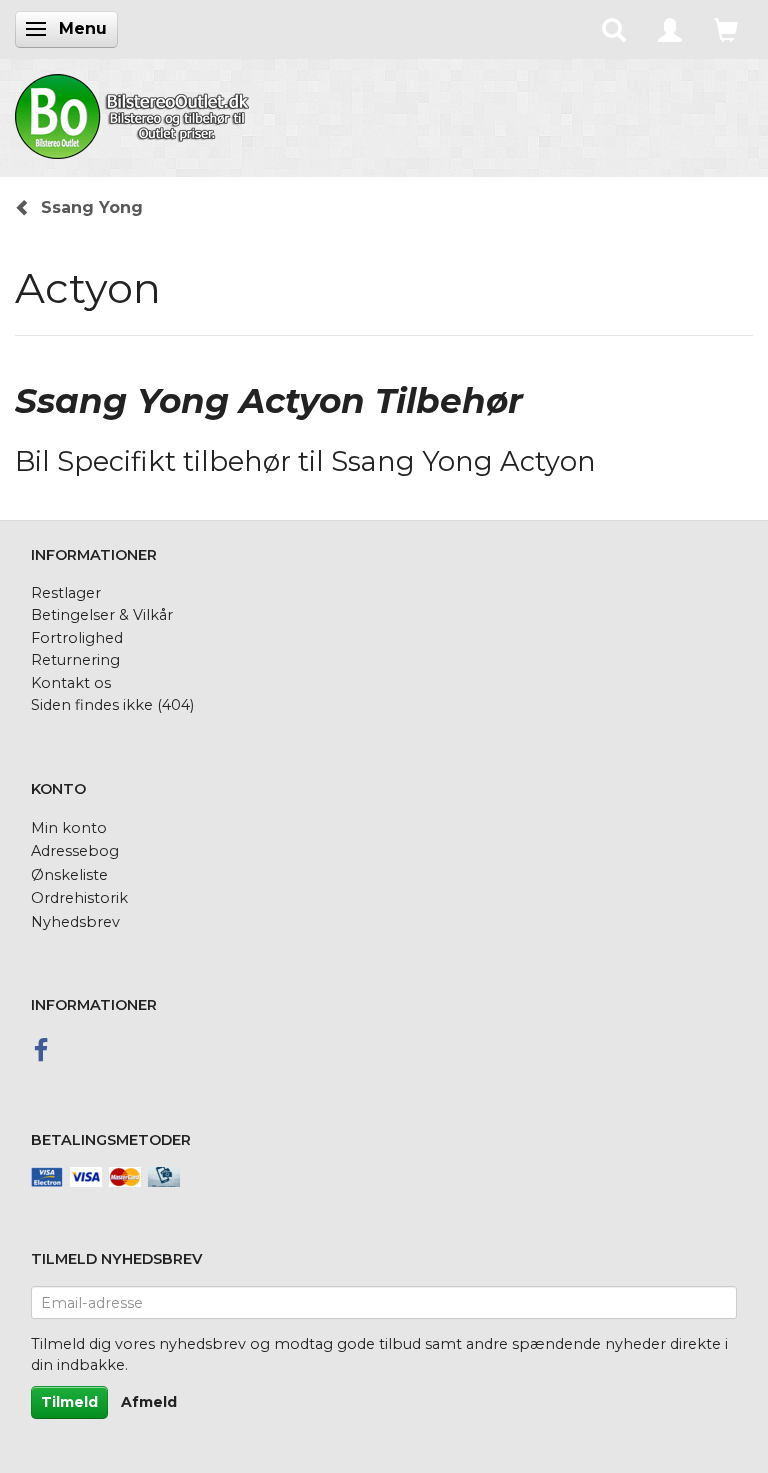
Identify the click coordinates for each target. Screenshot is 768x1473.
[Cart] (726, 29)
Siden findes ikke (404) (112, 705)
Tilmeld (69, 1402)
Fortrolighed (77, 638)
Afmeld (149, 1402)
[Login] (670, 29)
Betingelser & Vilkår (102, 615)
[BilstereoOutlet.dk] (135, 113)
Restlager (66, 593)
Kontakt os (71, 683)
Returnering (75, 660)
